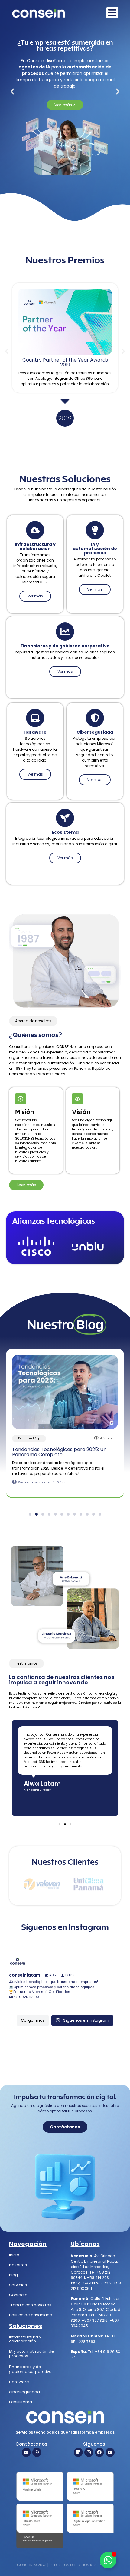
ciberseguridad (24, 2392)
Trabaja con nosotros (30, 2305)
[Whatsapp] (37, 2452)
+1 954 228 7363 (93, 2339)
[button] (12, 91)
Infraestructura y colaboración (25, 2339)
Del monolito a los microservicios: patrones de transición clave (63, 1452)
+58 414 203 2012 (96, 2283)
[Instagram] (89, 2452)
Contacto (18, 2295)
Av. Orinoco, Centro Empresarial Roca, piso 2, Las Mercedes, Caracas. (94, 2264)
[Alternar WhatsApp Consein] (108, 2560)
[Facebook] (99, 2452)
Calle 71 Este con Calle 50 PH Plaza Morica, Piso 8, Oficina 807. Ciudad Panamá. (96, 2307)
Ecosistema (21, 2402)
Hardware (19, 2382)
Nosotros (18, 2265)
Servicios (18, 2285)
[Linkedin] (78, 2452)
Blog (13, 2275)
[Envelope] (26, 2452)
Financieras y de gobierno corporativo (30, 2369)
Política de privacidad (31, 2315)
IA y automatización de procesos (32, 2354)
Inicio (14, 2255)
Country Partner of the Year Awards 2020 (65, 362)
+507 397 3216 (95, 2320)
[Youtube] (110, 2452)
